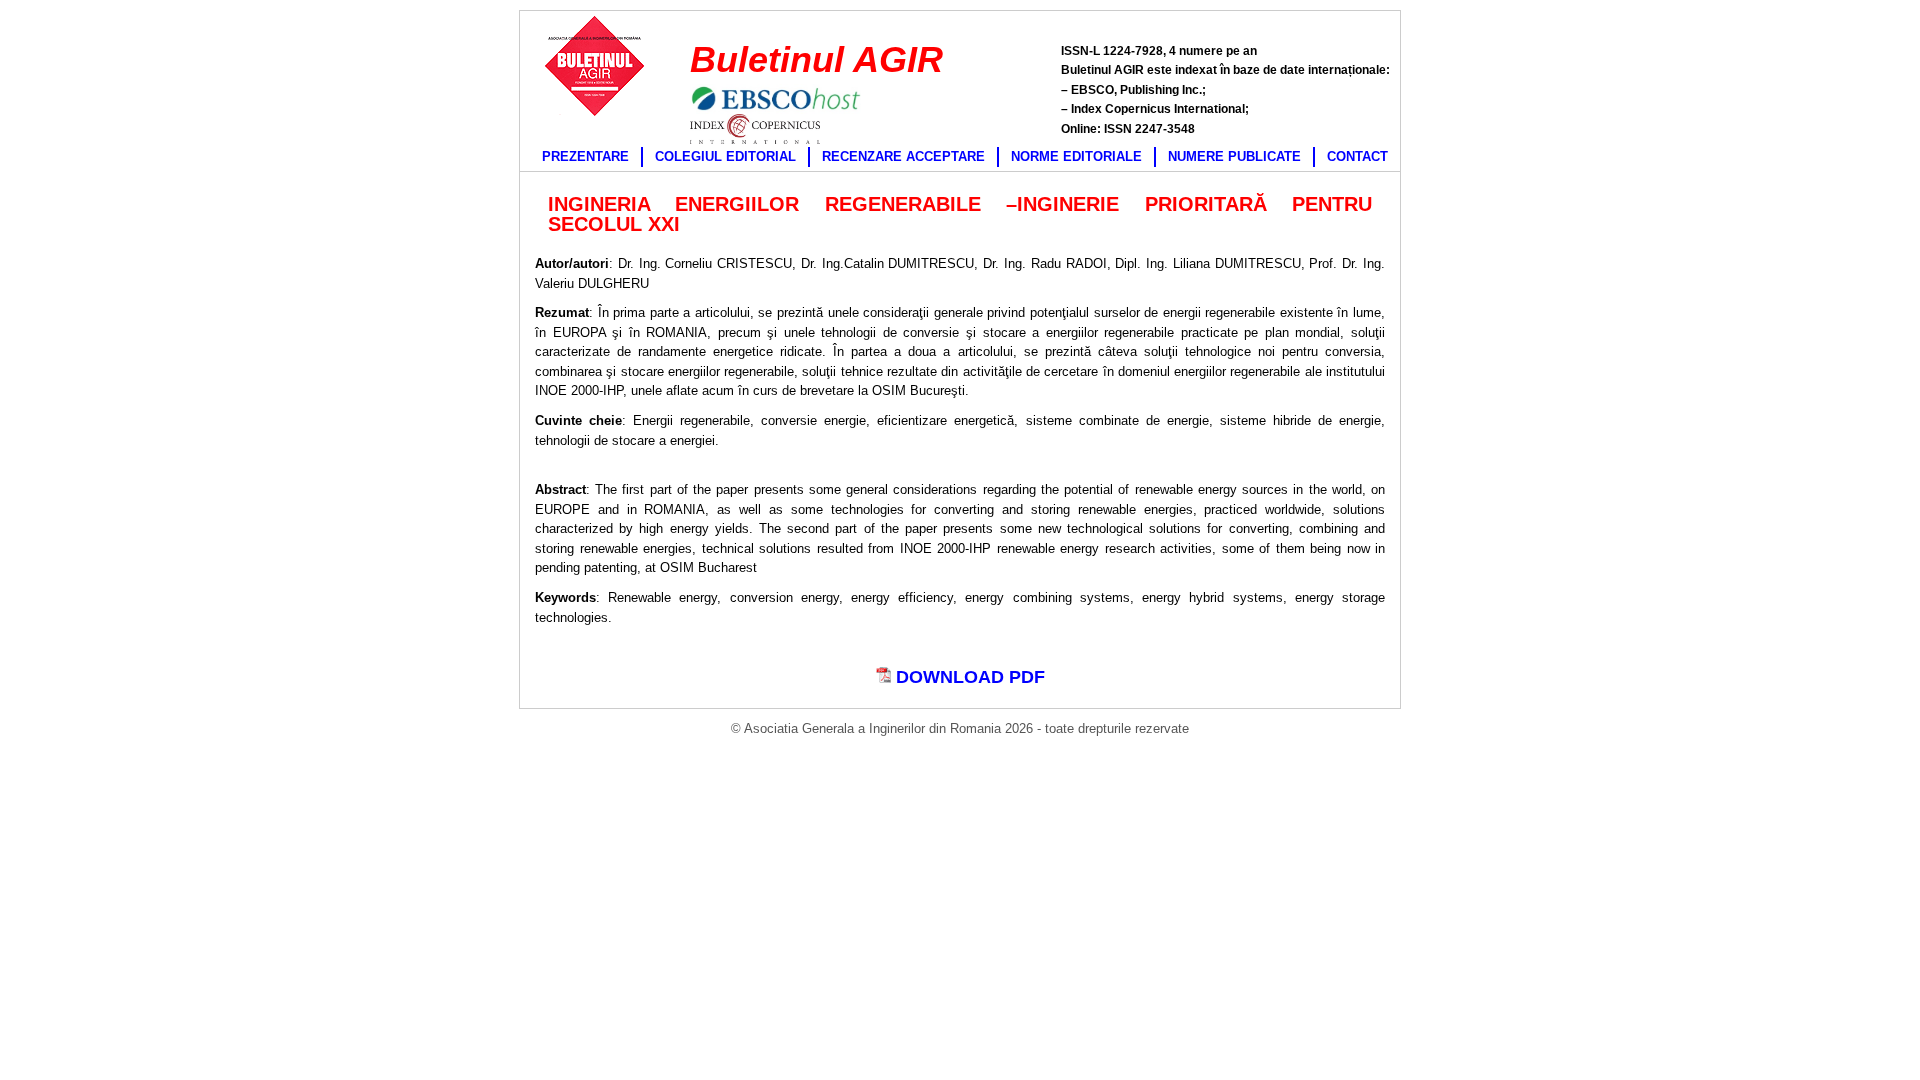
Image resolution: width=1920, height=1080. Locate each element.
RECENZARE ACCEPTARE (903, 156)
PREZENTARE (585, 156)
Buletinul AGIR (816, 59)
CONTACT (1357, 156)
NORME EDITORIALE (1076, 156)
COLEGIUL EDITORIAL (725, 156)
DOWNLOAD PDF (968, 677)
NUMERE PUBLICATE (1234, 156)
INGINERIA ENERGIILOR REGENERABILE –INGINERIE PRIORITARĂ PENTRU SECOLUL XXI (960, 214)
